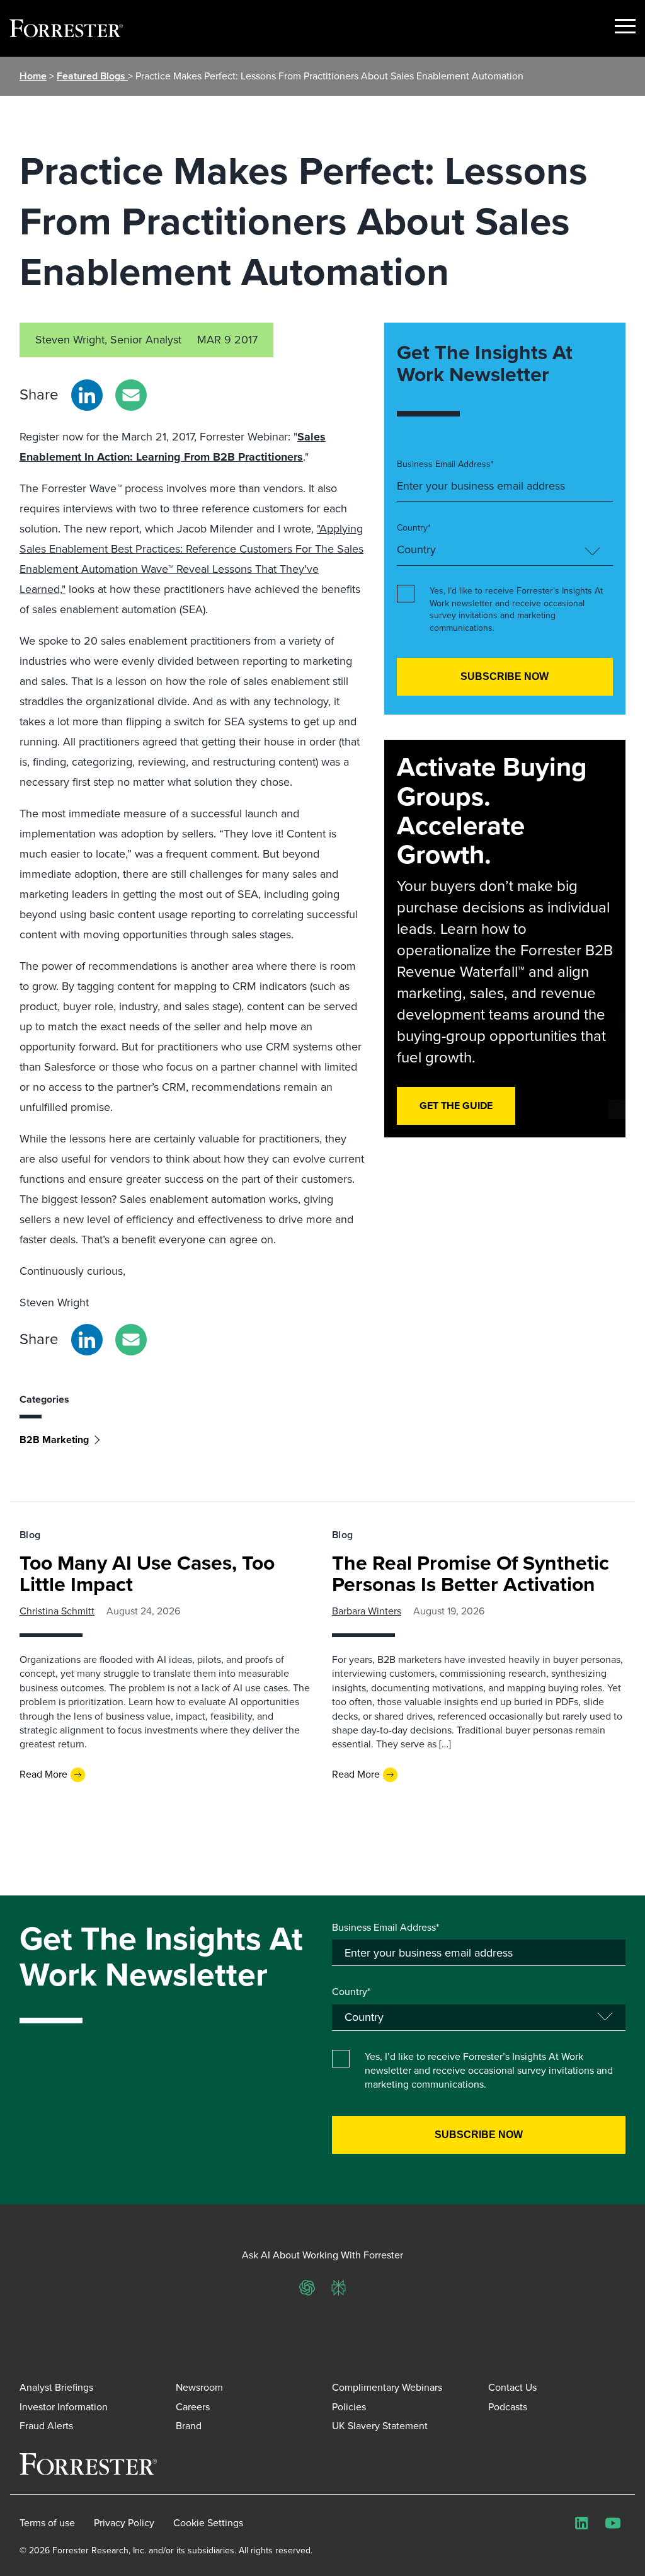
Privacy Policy (124, 2523)
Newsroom (199, 2387)
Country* (414, 528)
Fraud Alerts (46, 2426)
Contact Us (512, 2387)
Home (33, 76)
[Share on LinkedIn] (87, 395)
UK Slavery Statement (380, 2426)
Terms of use (47, 2523)
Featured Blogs (92, 76)
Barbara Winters (367, 1611)
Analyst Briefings (56, 2387)
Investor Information (64, 2407)
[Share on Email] (131, 395)
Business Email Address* (445, 464)
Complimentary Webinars (387, 2387)
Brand (189, 2426)
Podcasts (508, 2407)
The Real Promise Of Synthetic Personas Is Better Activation (471, 1573)
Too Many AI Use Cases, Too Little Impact (147, 1573)
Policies (349, 2407)
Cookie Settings (208, 2523)
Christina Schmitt (57, 1611)
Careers (193, 2407)
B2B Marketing (54, 1440)
